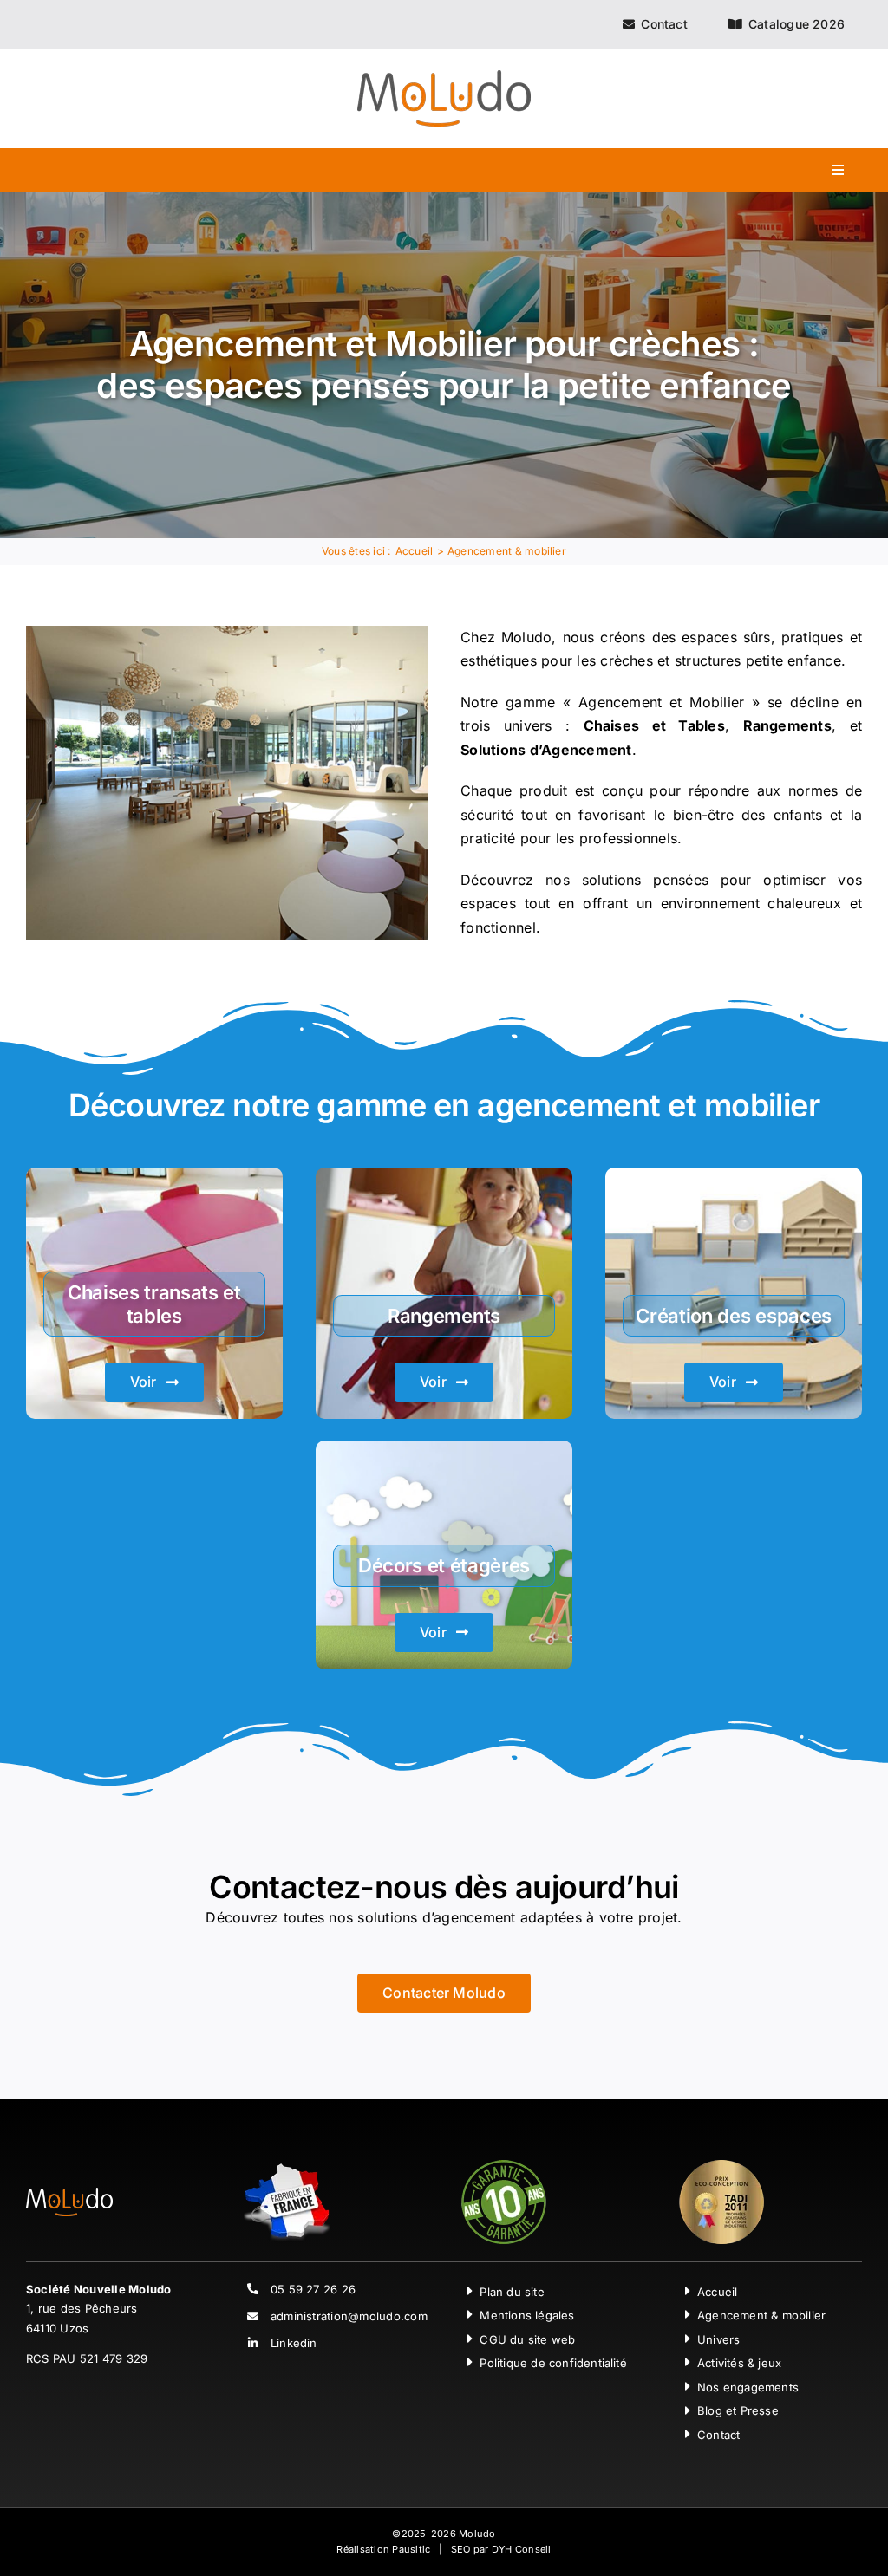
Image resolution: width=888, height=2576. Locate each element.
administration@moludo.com (349, 2316)
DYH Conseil (522, 2549)
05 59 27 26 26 (313, 2289)
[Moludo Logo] (444, 77)
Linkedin (294, 2343)
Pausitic (411, 2549)
